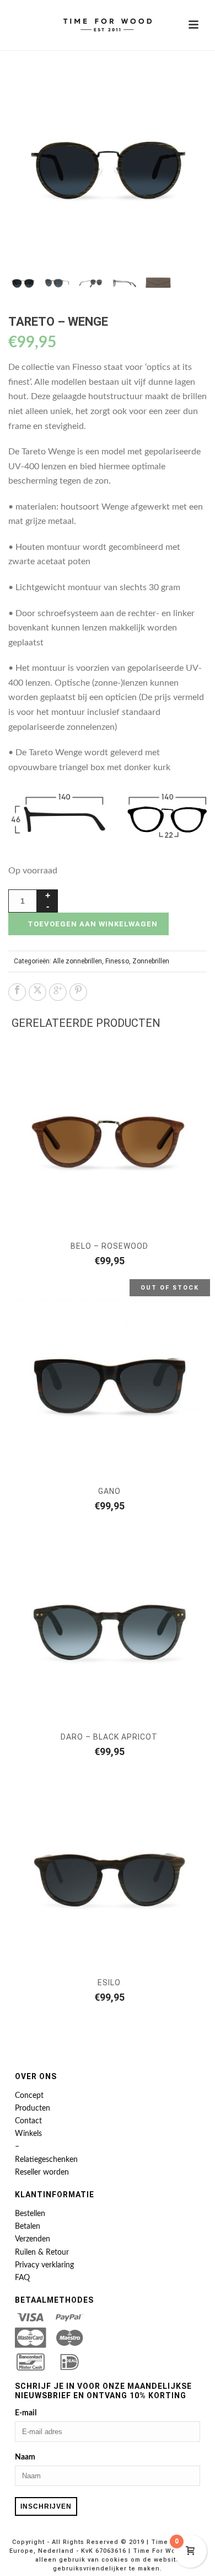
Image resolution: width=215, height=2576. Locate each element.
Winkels (28, 2134)
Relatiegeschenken (46, 2160)
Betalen (28, 2227)
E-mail (26, 2413)
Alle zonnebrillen (77, 961)
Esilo (109, 1983)
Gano (109, 1491)
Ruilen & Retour (42, 2252)
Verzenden (33, 2239)
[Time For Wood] (108, 25)
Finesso (117, 961)
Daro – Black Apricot (109, 1737)
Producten (33, 2108)
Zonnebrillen (151, 961)
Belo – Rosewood (109, 1246)
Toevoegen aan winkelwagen (93, 924)
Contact (28, 2121)
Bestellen (30, 2214)
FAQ (22, 2278)
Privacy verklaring (44, 2265)
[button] (185, 86)
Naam (25, 2457)
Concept (29, 2096)
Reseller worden (42, 2172)
